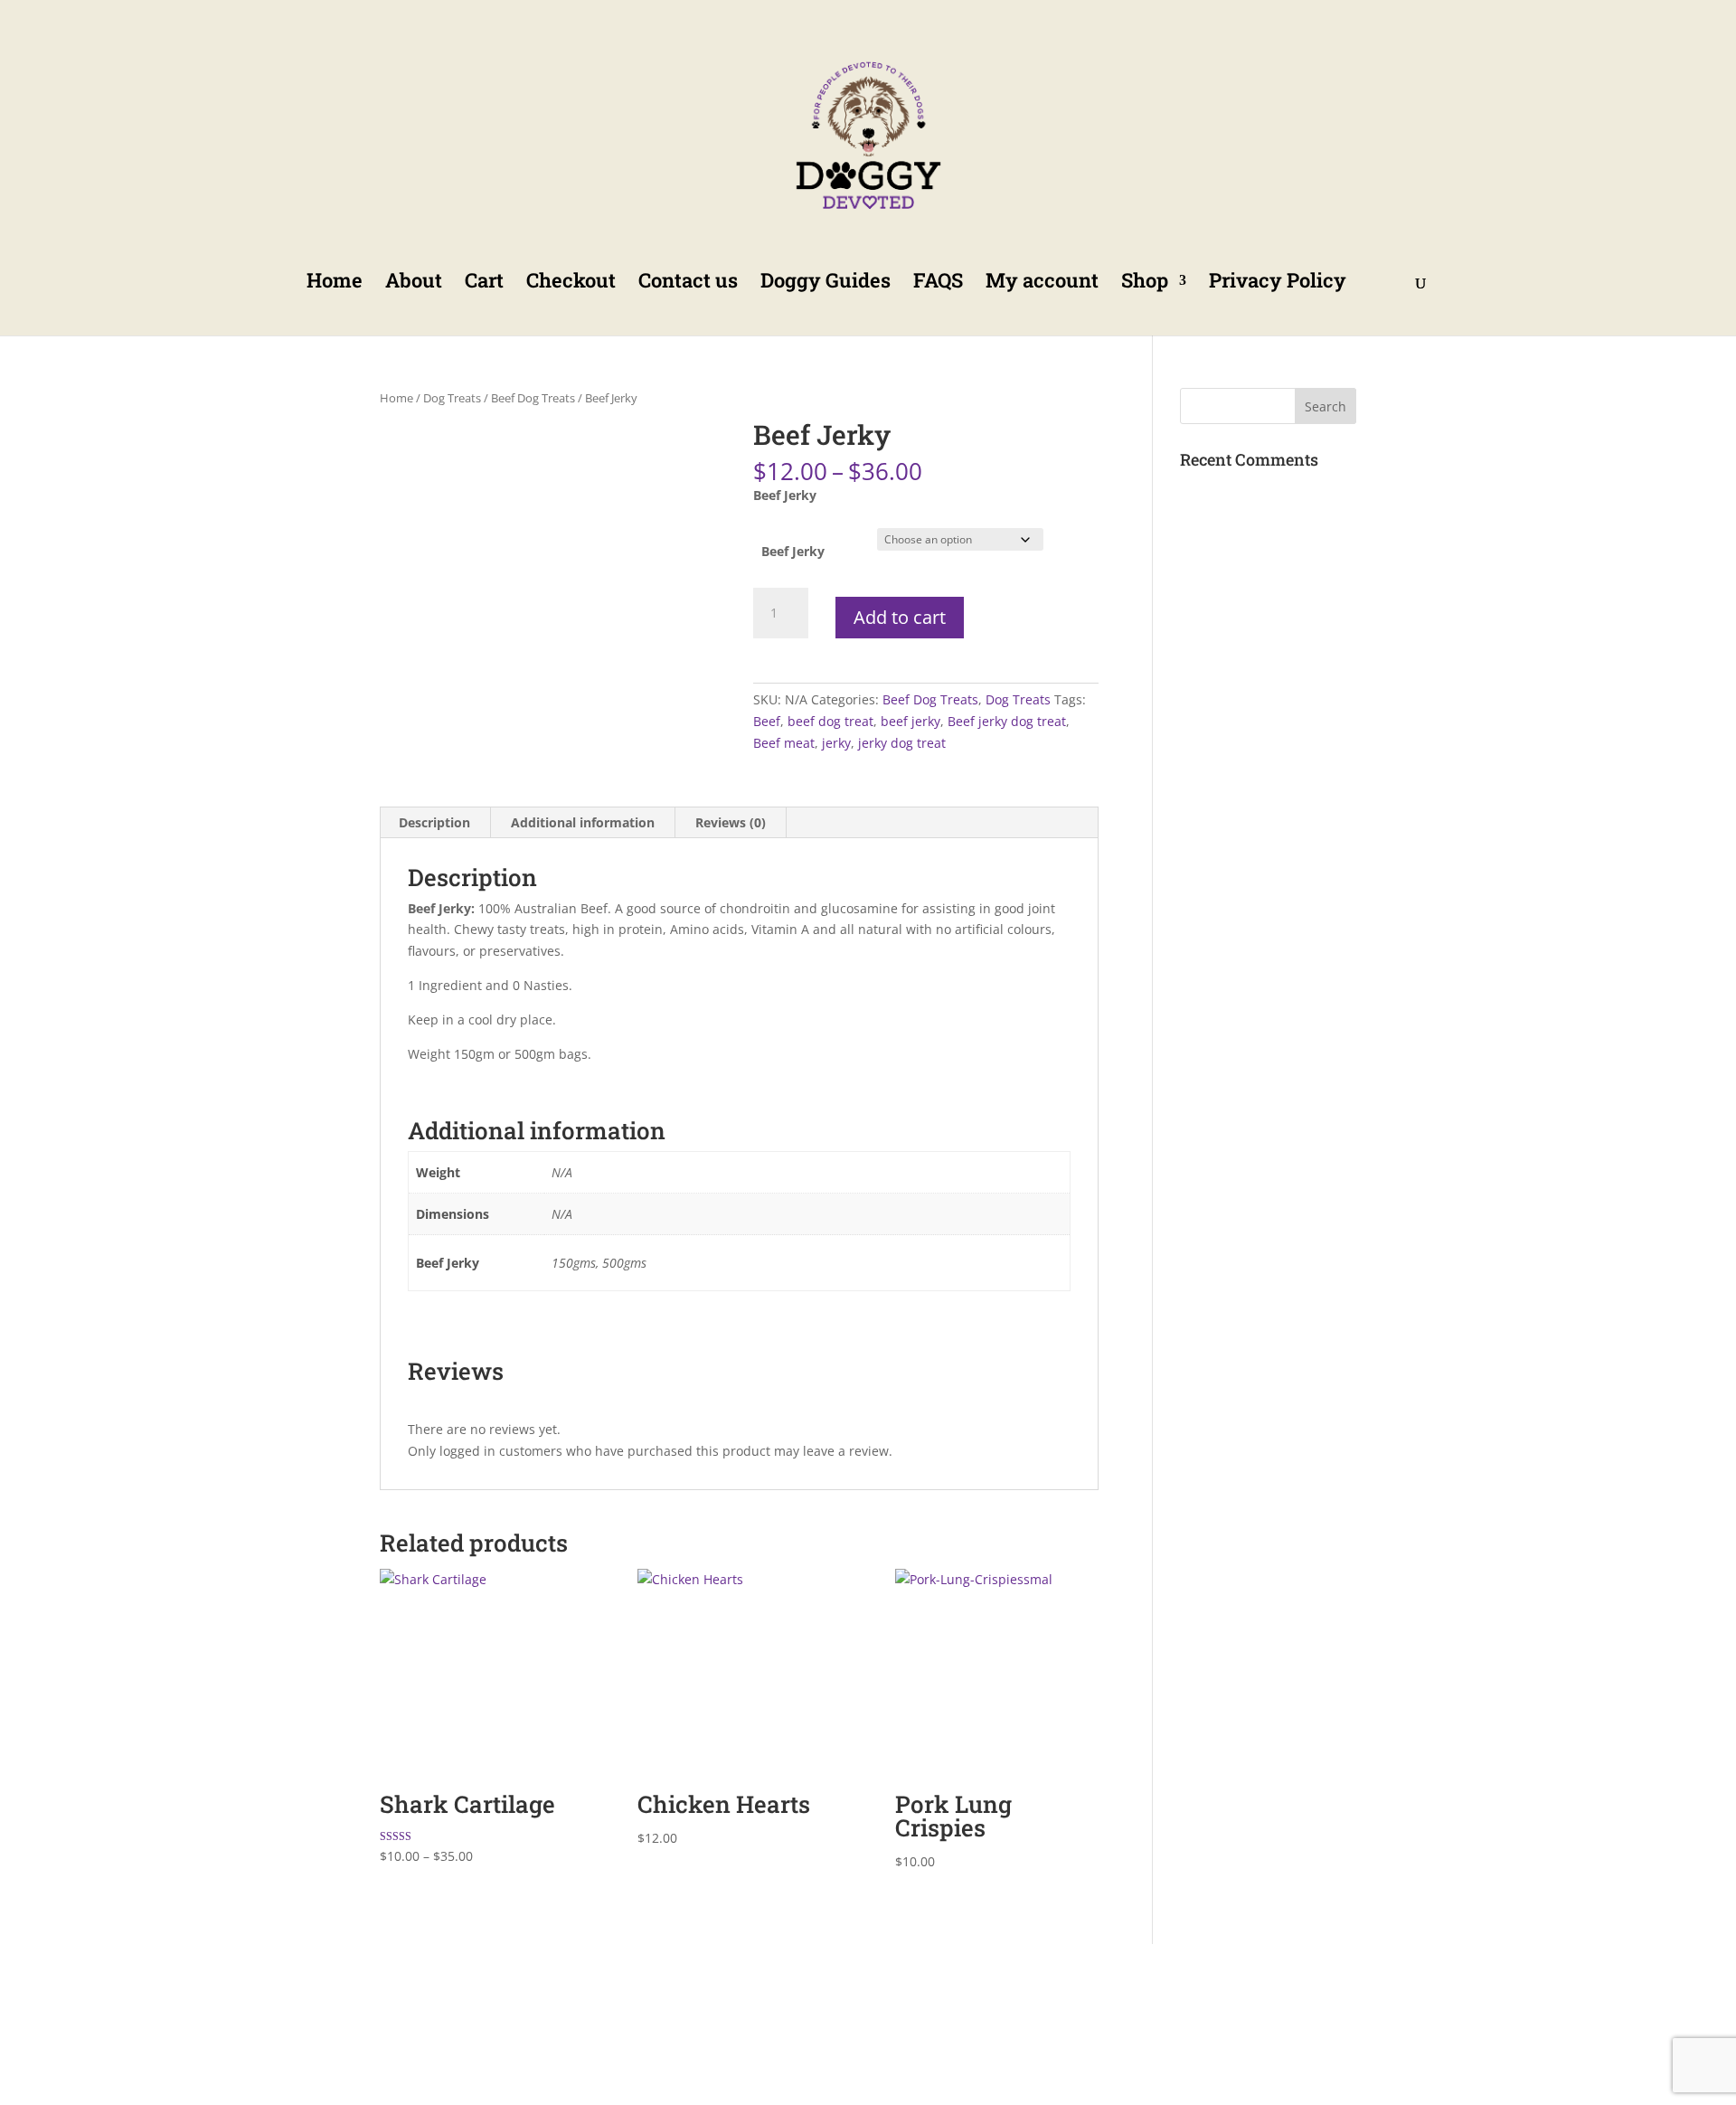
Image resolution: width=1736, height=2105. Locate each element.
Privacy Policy (1278, 283)
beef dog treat (830, 721)
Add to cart (900, 617)
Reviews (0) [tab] (731, 822)
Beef (767, 721)
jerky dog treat (902, 743)
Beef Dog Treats (533, 398)
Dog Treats (452, 398)
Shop (1145, 283)
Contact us (688, 283)
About (414, 283)
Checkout (571, 283)
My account (1042, 283)
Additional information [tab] (583, 822)
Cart (484, 283)
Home (335, 283)
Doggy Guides (826, 283)
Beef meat (784, 743)
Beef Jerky (793, 551)
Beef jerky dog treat (1007, 721)
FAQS (938, 283)
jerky (836, 743)
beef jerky (910, 721)
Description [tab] (434, 822)
